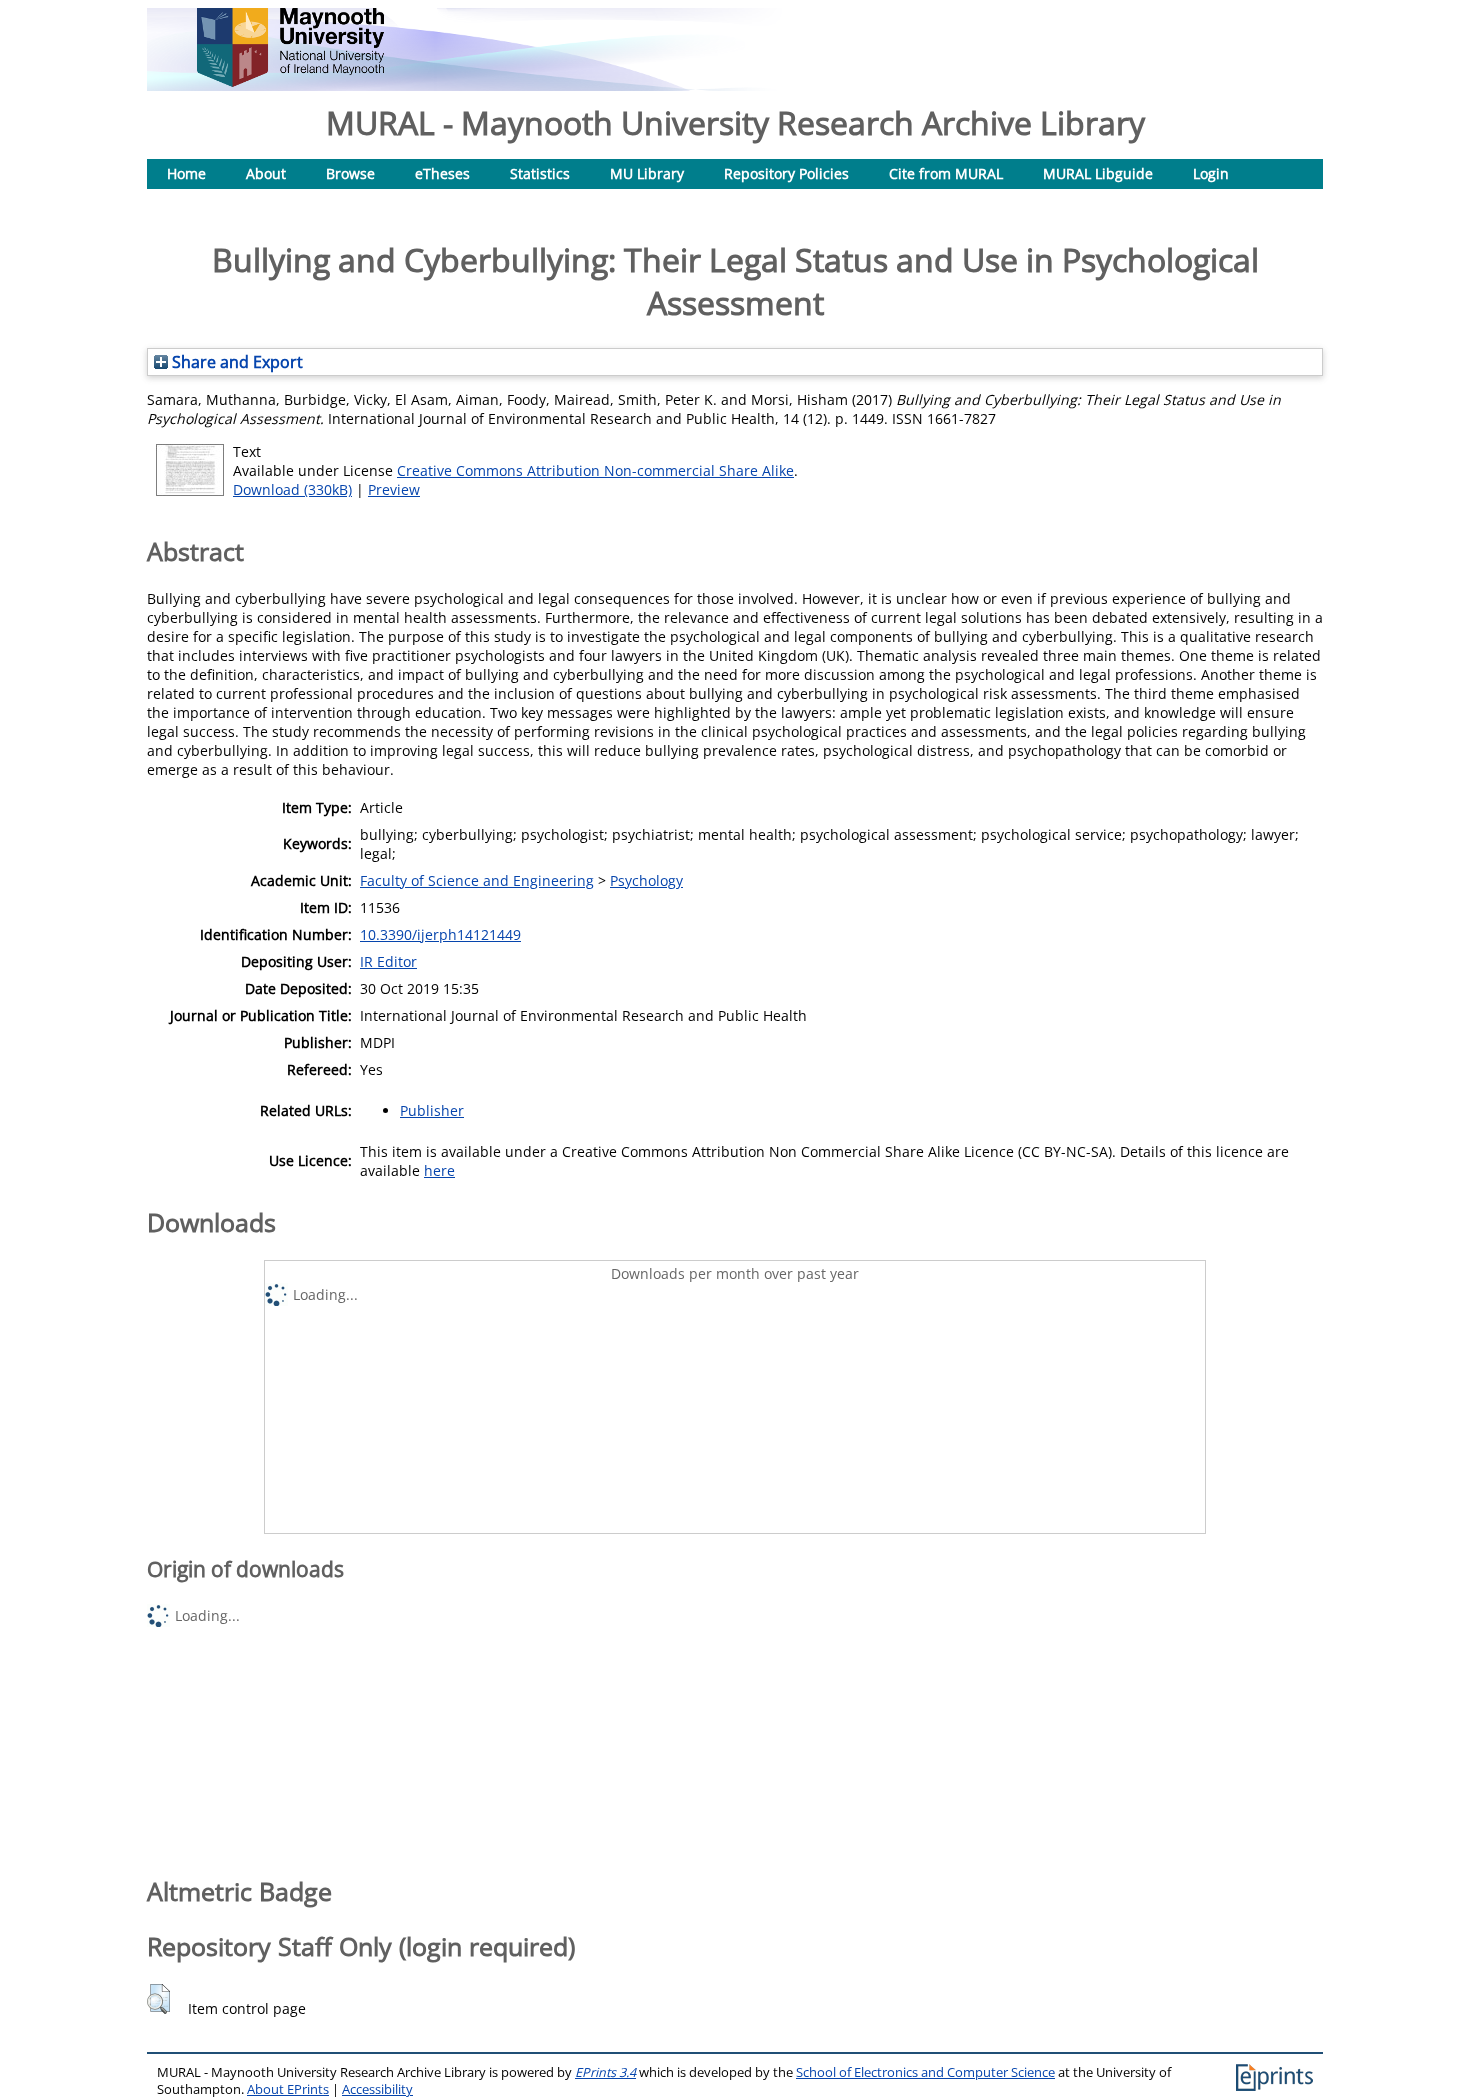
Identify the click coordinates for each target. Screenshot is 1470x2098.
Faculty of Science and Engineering (477, 880)
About (266, 173)
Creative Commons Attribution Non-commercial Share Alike (595, 470)
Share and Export (235, 362)
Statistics (540, 173)
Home (186, 173)
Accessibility (377, 2089)
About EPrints (288, 2089)
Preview (394, 489)
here (439, 1170)
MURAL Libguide (1098, 173)
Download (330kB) (292, 489)
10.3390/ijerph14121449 (440, 934)
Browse (350, 173)
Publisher (432, 1110)
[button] (158, 1999)
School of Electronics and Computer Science (925, 2072)
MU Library (647, 173)
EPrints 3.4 (605, 2072)
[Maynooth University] (290, 81)
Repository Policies (786, 173)
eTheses (442, 173)
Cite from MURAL (946, 173)
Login (1211, 173)
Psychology (646, 880)
